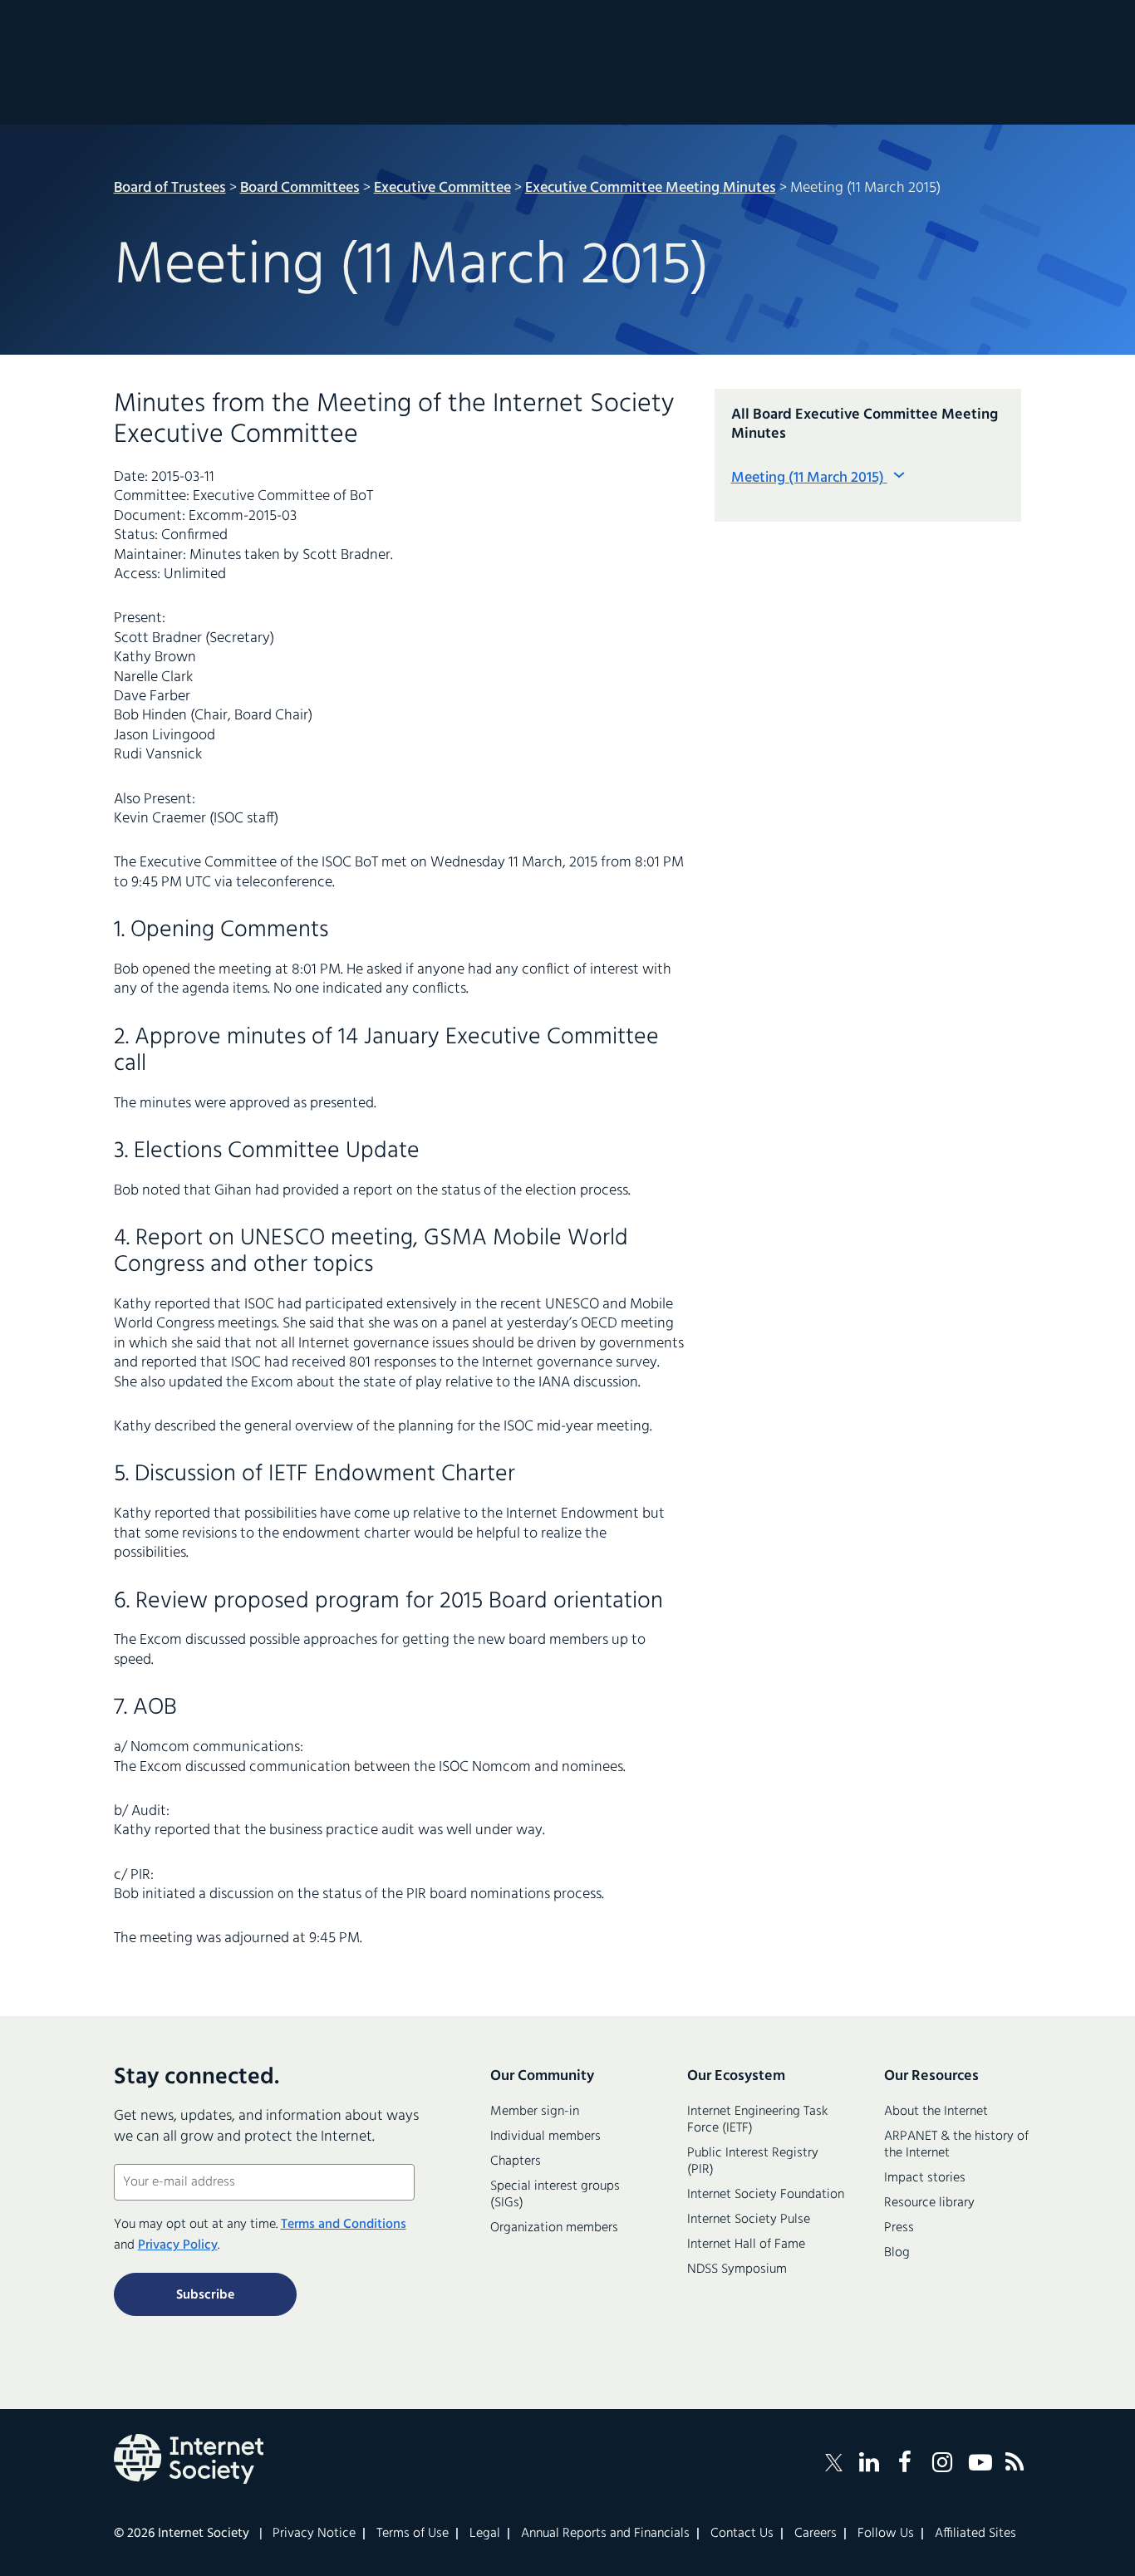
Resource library (929, 2203)
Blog (897, 2253)
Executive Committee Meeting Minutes (651, 188)
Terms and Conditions (344, 2225)
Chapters (516, 2161)
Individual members (545, 2137)
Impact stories (925, 2178)
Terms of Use (413, 2534)
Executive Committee (442, 188)
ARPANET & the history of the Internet (956, 2145)
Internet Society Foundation (766, 2195)
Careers (816, 2534)
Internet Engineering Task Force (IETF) (757, 2120)
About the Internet (936, 2112)
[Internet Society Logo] (189, 2459)
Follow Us (886, 2534)
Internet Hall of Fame (746, 2245)
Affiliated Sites (975, 2534)
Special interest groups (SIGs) (555, 2195)
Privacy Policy (178, 2245)
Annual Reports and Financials (605, 2534)
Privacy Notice (314, 2534)
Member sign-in (535, 2112)
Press (899, 2228)
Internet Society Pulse (749, 2220)
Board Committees (300, 188)
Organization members (554, 2228)
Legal (485, 2534)
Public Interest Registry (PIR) (753, 2161)
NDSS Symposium (737, 2269)
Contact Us (742, 2534)
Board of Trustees (170, 188)
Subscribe (205, 2295)
